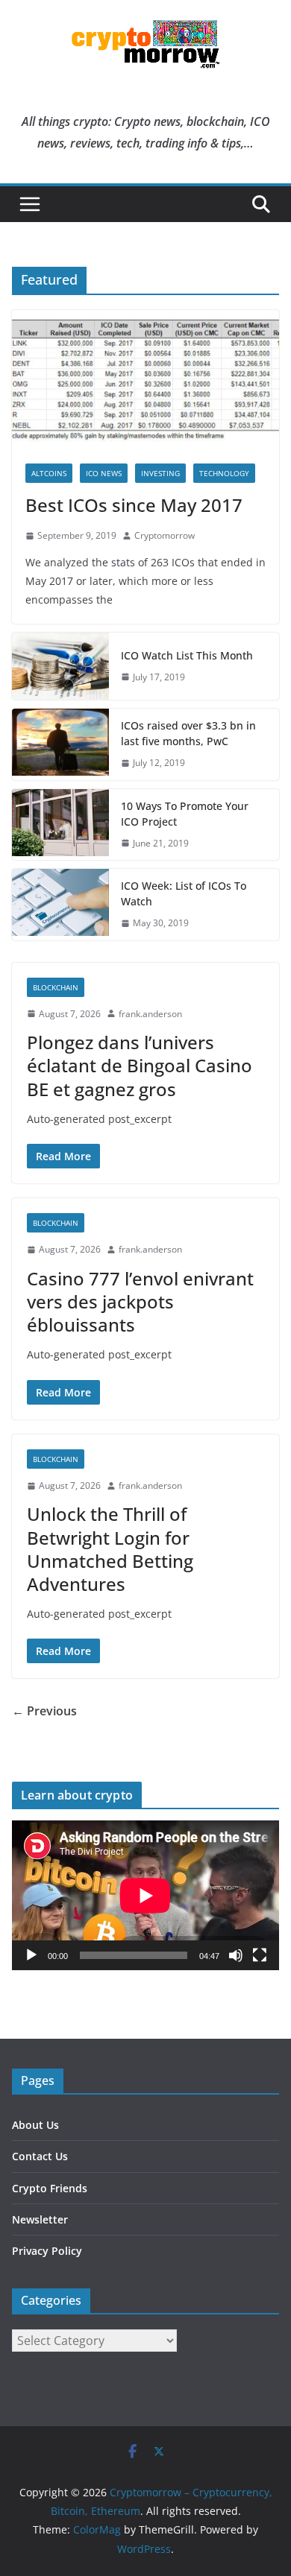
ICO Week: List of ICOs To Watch (184, 893)
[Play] (31, 1955)
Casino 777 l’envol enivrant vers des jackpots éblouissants (140, 1301)
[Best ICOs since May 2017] (145, 380)
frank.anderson (150, 1014)
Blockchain (56, 987)
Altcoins (49, 473)
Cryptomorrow (165, 535)
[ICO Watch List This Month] (60, 666)
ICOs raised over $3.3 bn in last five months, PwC (188, 733)
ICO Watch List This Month (187, 655)
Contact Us (40, 2156)
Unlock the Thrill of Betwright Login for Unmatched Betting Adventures (110, 1549)
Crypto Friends (50, 2188)
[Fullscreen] (260, 1955)
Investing (160, 473)
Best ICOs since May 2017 (134, 505)
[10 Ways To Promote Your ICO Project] (60, 825)
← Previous (44, 1711)
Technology (224, 473)
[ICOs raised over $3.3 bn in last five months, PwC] (60, 744)
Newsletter (40, 2219)
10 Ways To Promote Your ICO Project (185, 814)
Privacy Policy (47, 2251)
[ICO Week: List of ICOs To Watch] (60, 905)
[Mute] (236, 1955)
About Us (35, 2125)
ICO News (104, 473)
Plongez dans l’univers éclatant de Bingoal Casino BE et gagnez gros (140, 1065)
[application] (145, 1895)
